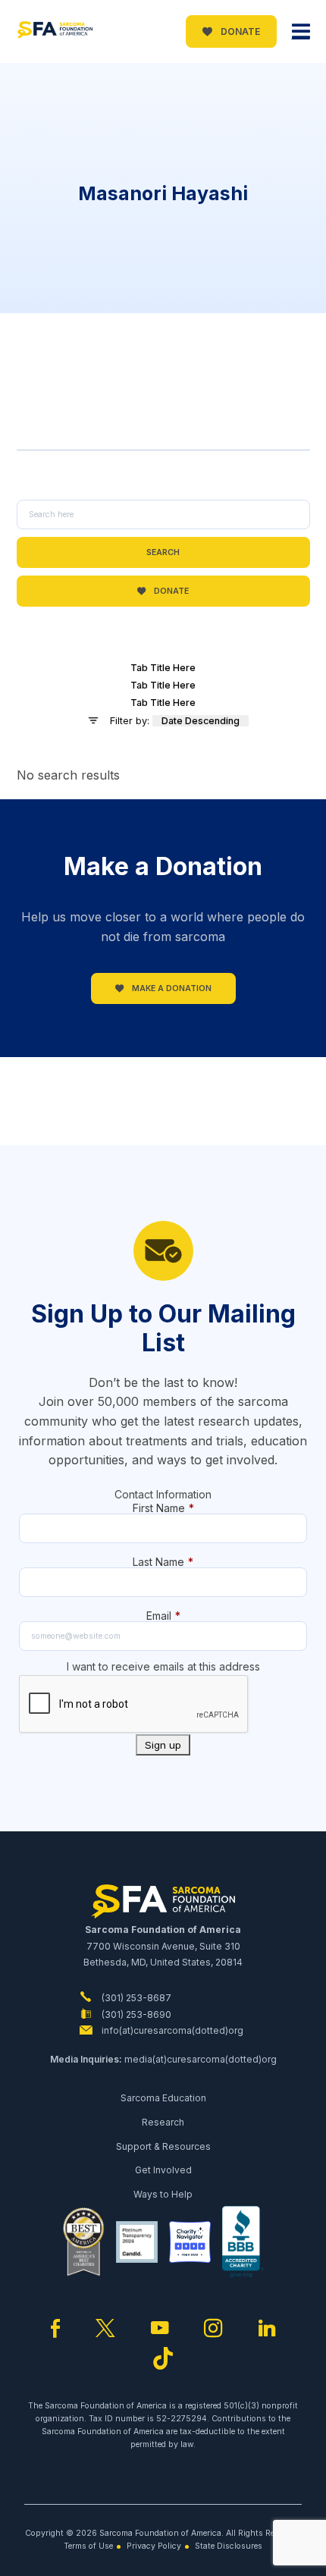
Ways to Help (163, 2194)
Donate (239, 31)
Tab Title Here (163, 668)
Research (163, 2122)
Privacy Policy (154, 2546)
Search (163, 552)
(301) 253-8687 (135, 1998)
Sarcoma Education (163, 2098)
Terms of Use (88, 2546)
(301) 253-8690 (135, 2014)
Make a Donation (171, 988)
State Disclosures (229, 2546)
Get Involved (163, 2170)
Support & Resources (163, 2146)
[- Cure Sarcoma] (55, 32)
